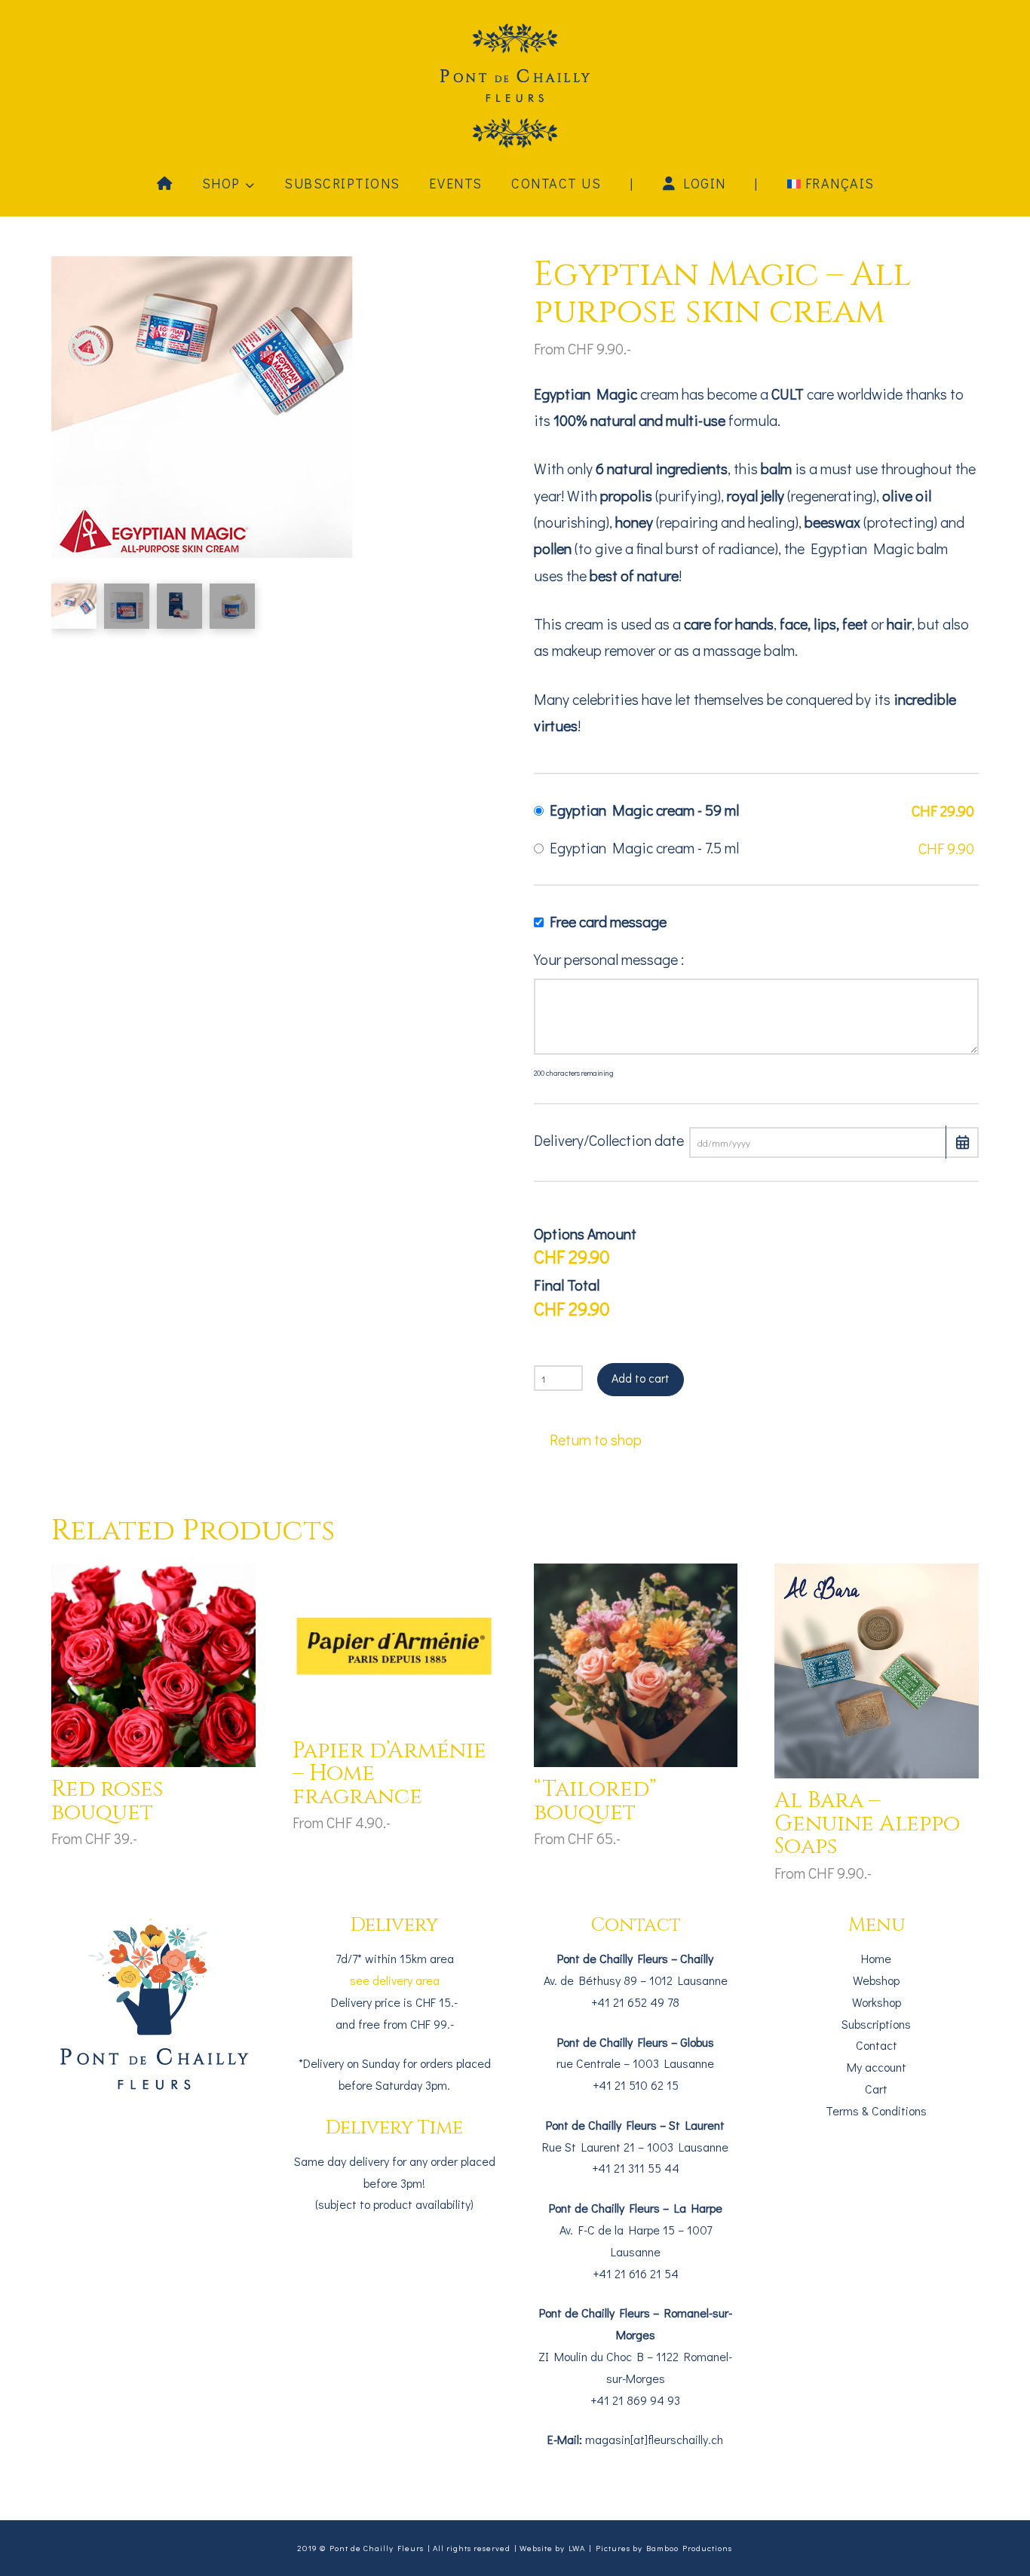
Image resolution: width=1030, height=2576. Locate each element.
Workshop (877, 2002)
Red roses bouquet (107, 1801)
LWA (577, 2548)
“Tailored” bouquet (595, 1801)
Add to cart (641, 1378)
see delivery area (395, 1980)
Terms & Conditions (876, 2110)
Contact (877, 2045)
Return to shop (596, 1439)
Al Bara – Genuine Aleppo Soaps (867, 1824)
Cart (876, 2089)
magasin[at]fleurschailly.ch (654, 2439)
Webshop (876, 1980)
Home (876, 1958)
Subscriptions (876, 2024)
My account (877, 2067)
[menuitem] (830, 182)
